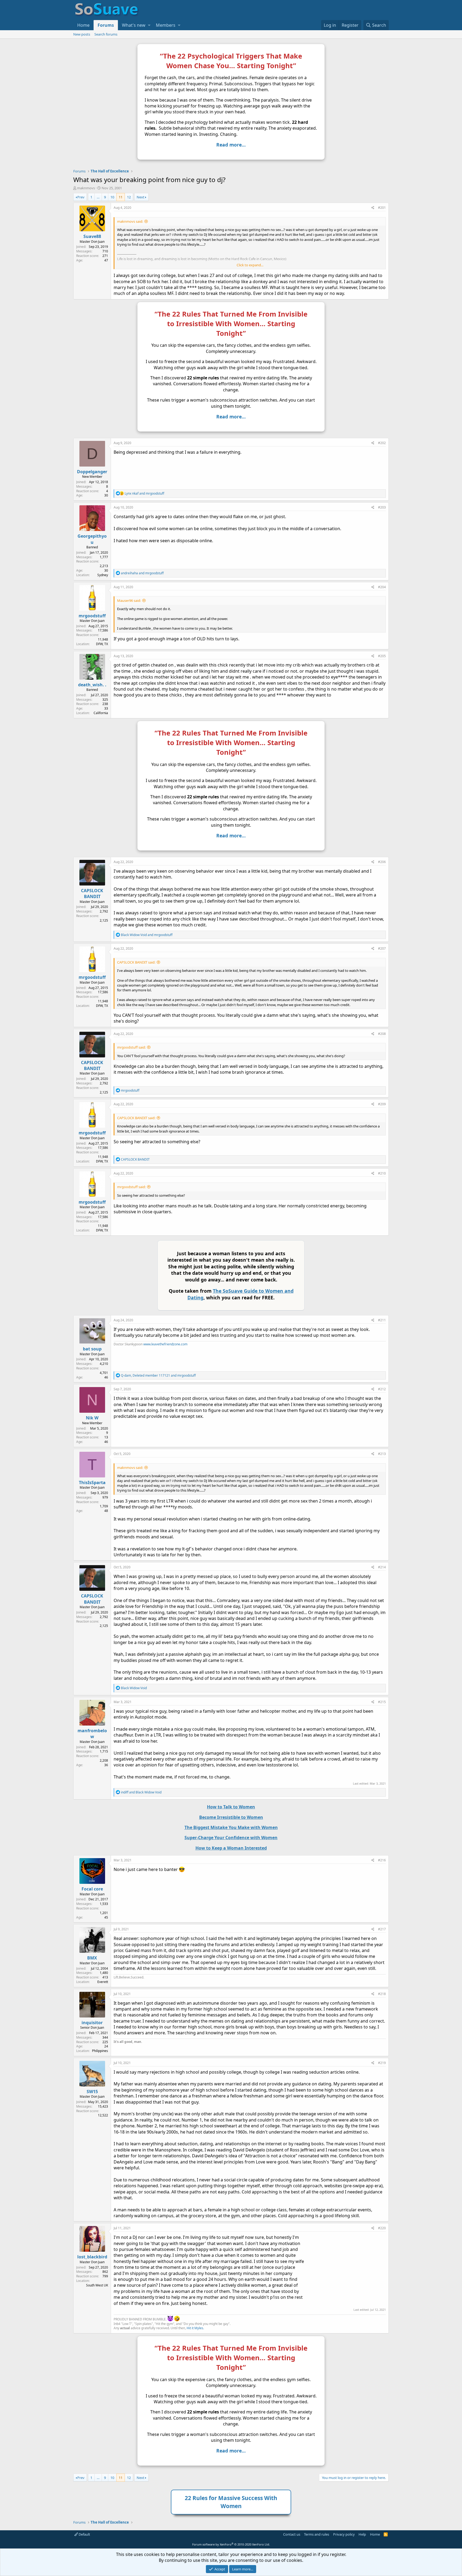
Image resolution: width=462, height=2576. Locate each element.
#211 (382, 1320)
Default (84, 2534)
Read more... (231, 145)
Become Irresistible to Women (231, 1817)
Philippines (100, 2051)
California (101, 713)
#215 (382, 1702)
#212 (382, 1389)
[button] (149, 25)
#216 (382, 1860)
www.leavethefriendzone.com (165, 1344)
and (144, 493)
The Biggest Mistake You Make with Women (231, 1827)
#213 (382, 1454)
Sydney (103, 575)
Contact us (292, 2534)
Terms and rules (317, 2534)
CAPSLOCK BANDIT (92, 894)
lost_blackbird (92, 2257)
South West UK (97, 2285)
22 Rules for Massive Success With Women (231, 2502)
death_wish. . (92, 685)
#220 (382, 2228)
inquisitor (92, 2023)
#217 (382, 1929)
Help (362, 2534)
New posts (82, 34)
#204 (382, 587)
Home (83, 25)
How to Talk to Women (231, 1807)
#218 (382, 1994)
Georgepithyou (92, 539)
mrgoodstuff (92, 616)
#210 (382, 1173)
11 (121, 197)
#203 (382, 507)
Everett (103, 1982)
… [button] (98, 197)
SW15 (92, 2092)
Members (166, 25)
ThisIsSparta (92, 1483)
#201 (382, 208)
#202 (382, 443)
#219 (382, 2063)
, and (158, 1375)
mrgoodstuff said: (131, 1047)
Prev (81, 197)
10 (112, 197)
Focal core (92, 1889)
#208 (382, 1034)
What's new (134, 25)
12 (129, 197)
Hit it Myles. (195, 2328)
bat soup (92, 1349)
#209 (382, 1104)
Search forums (106, 34)
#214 (382, 1567)
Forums (106, 25)
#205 (382, 656)
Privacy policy (344, 2534)
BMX (92, 1958)
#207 (382, 948)
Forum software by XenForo (231, 2544)
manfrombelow (92, 1734)
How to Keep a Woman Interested (231, 1848)
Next (140, 197)
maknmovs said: (130, 221)
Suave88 (92, 236)
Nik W (92, 1418)
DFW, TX (102, 644)
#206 (382, 862)
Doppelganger (92, 472)
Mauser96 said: (129, 600)
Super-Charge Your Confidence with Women (231, 1838)
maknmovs (86, 188)
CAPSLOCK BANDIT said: (136, 962)
